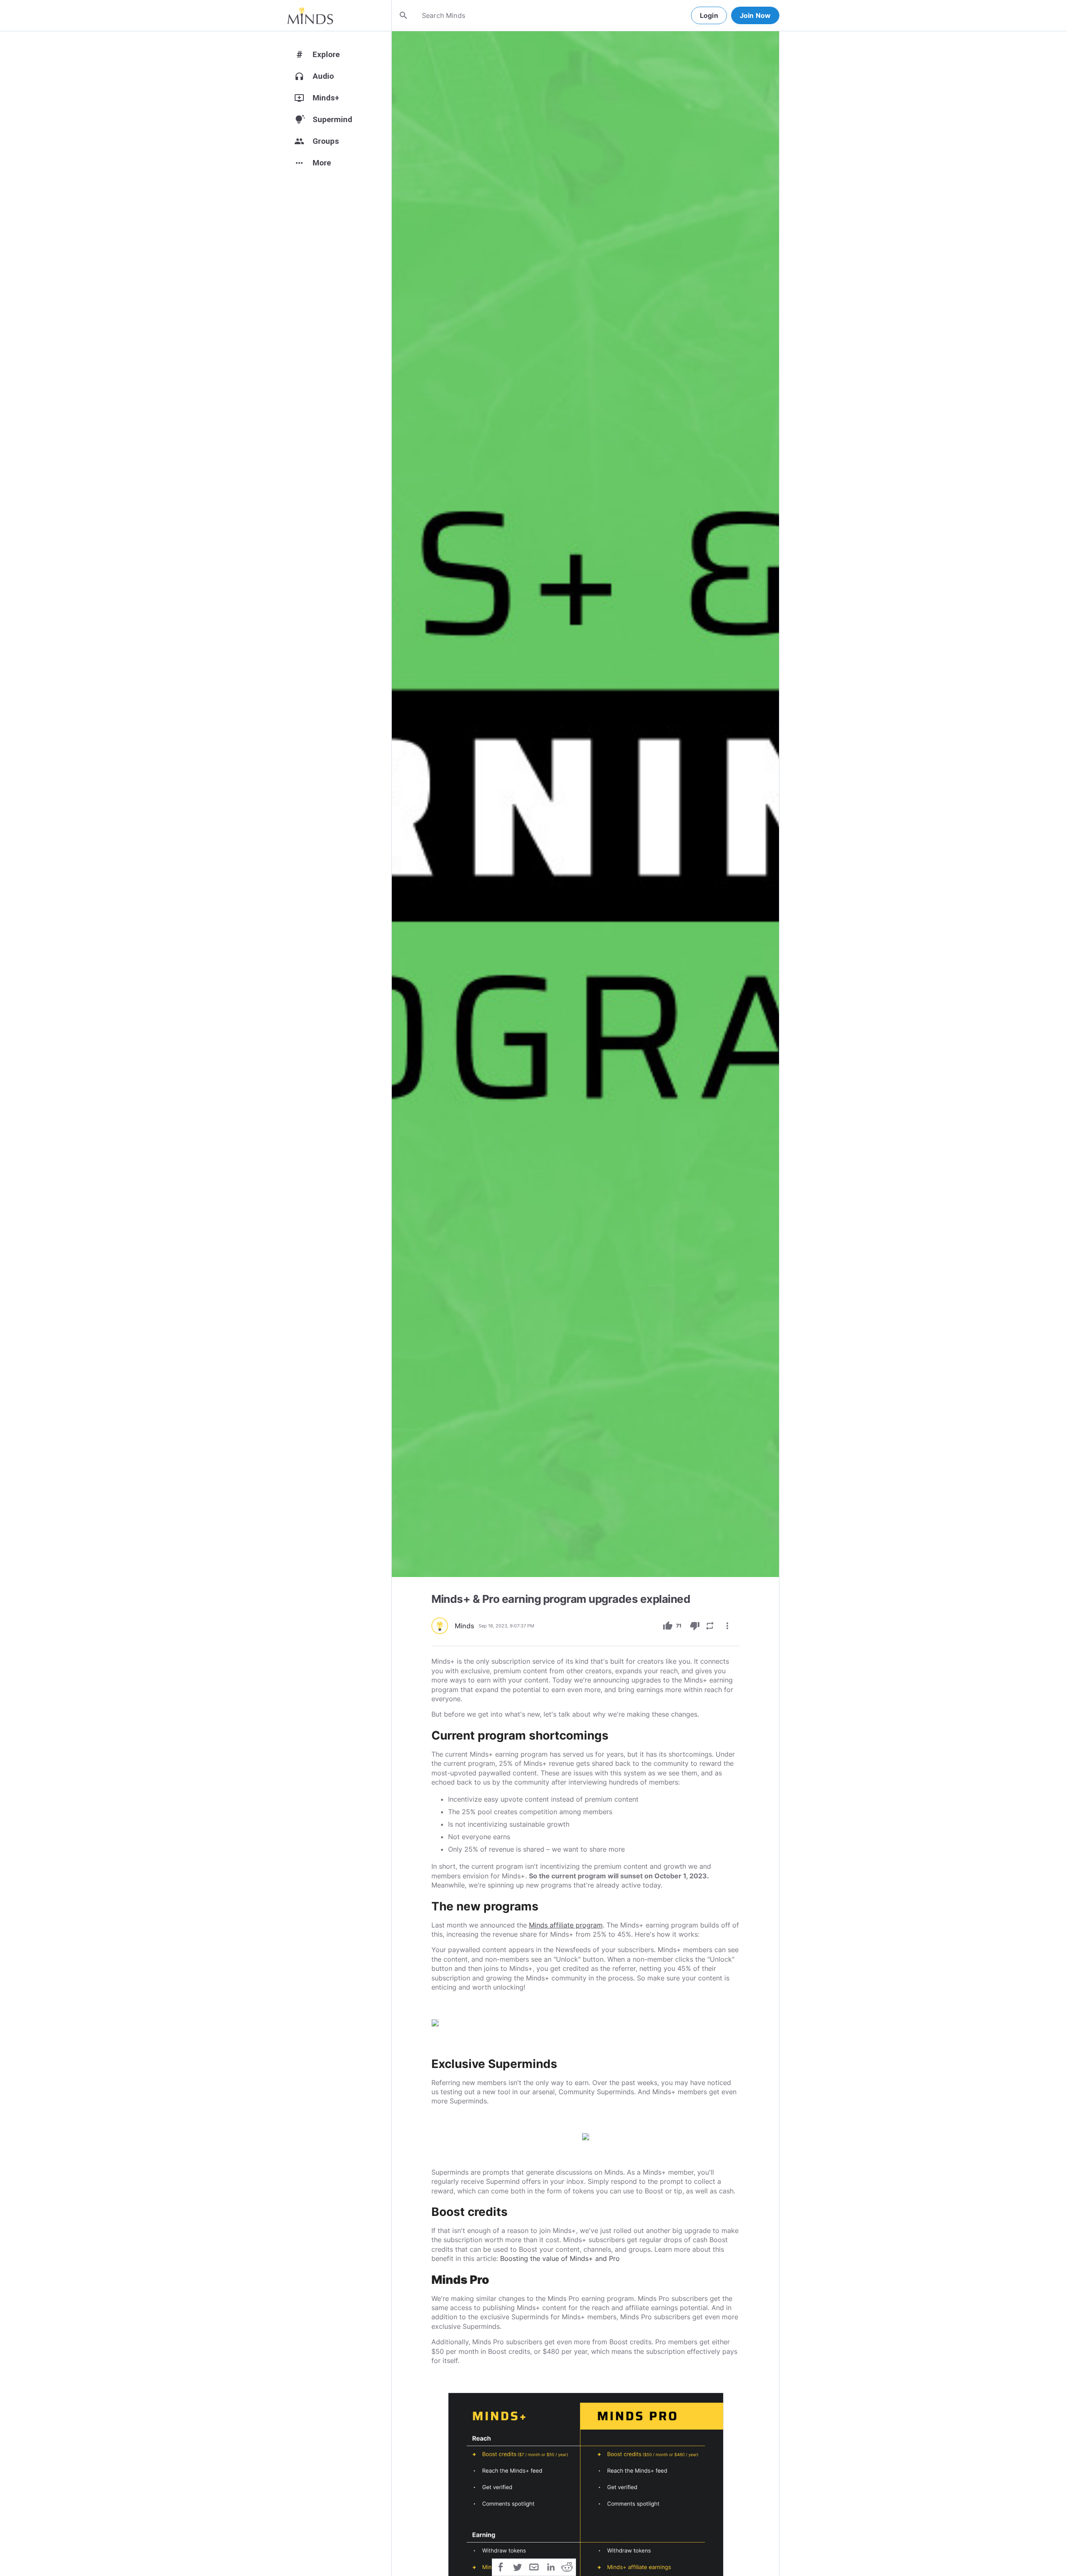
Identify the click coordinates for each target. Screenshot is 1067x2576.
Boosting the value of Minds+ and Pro (560, 2258)
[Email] (534, 2566)
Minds (465, 1626)
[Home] (310, 15)
